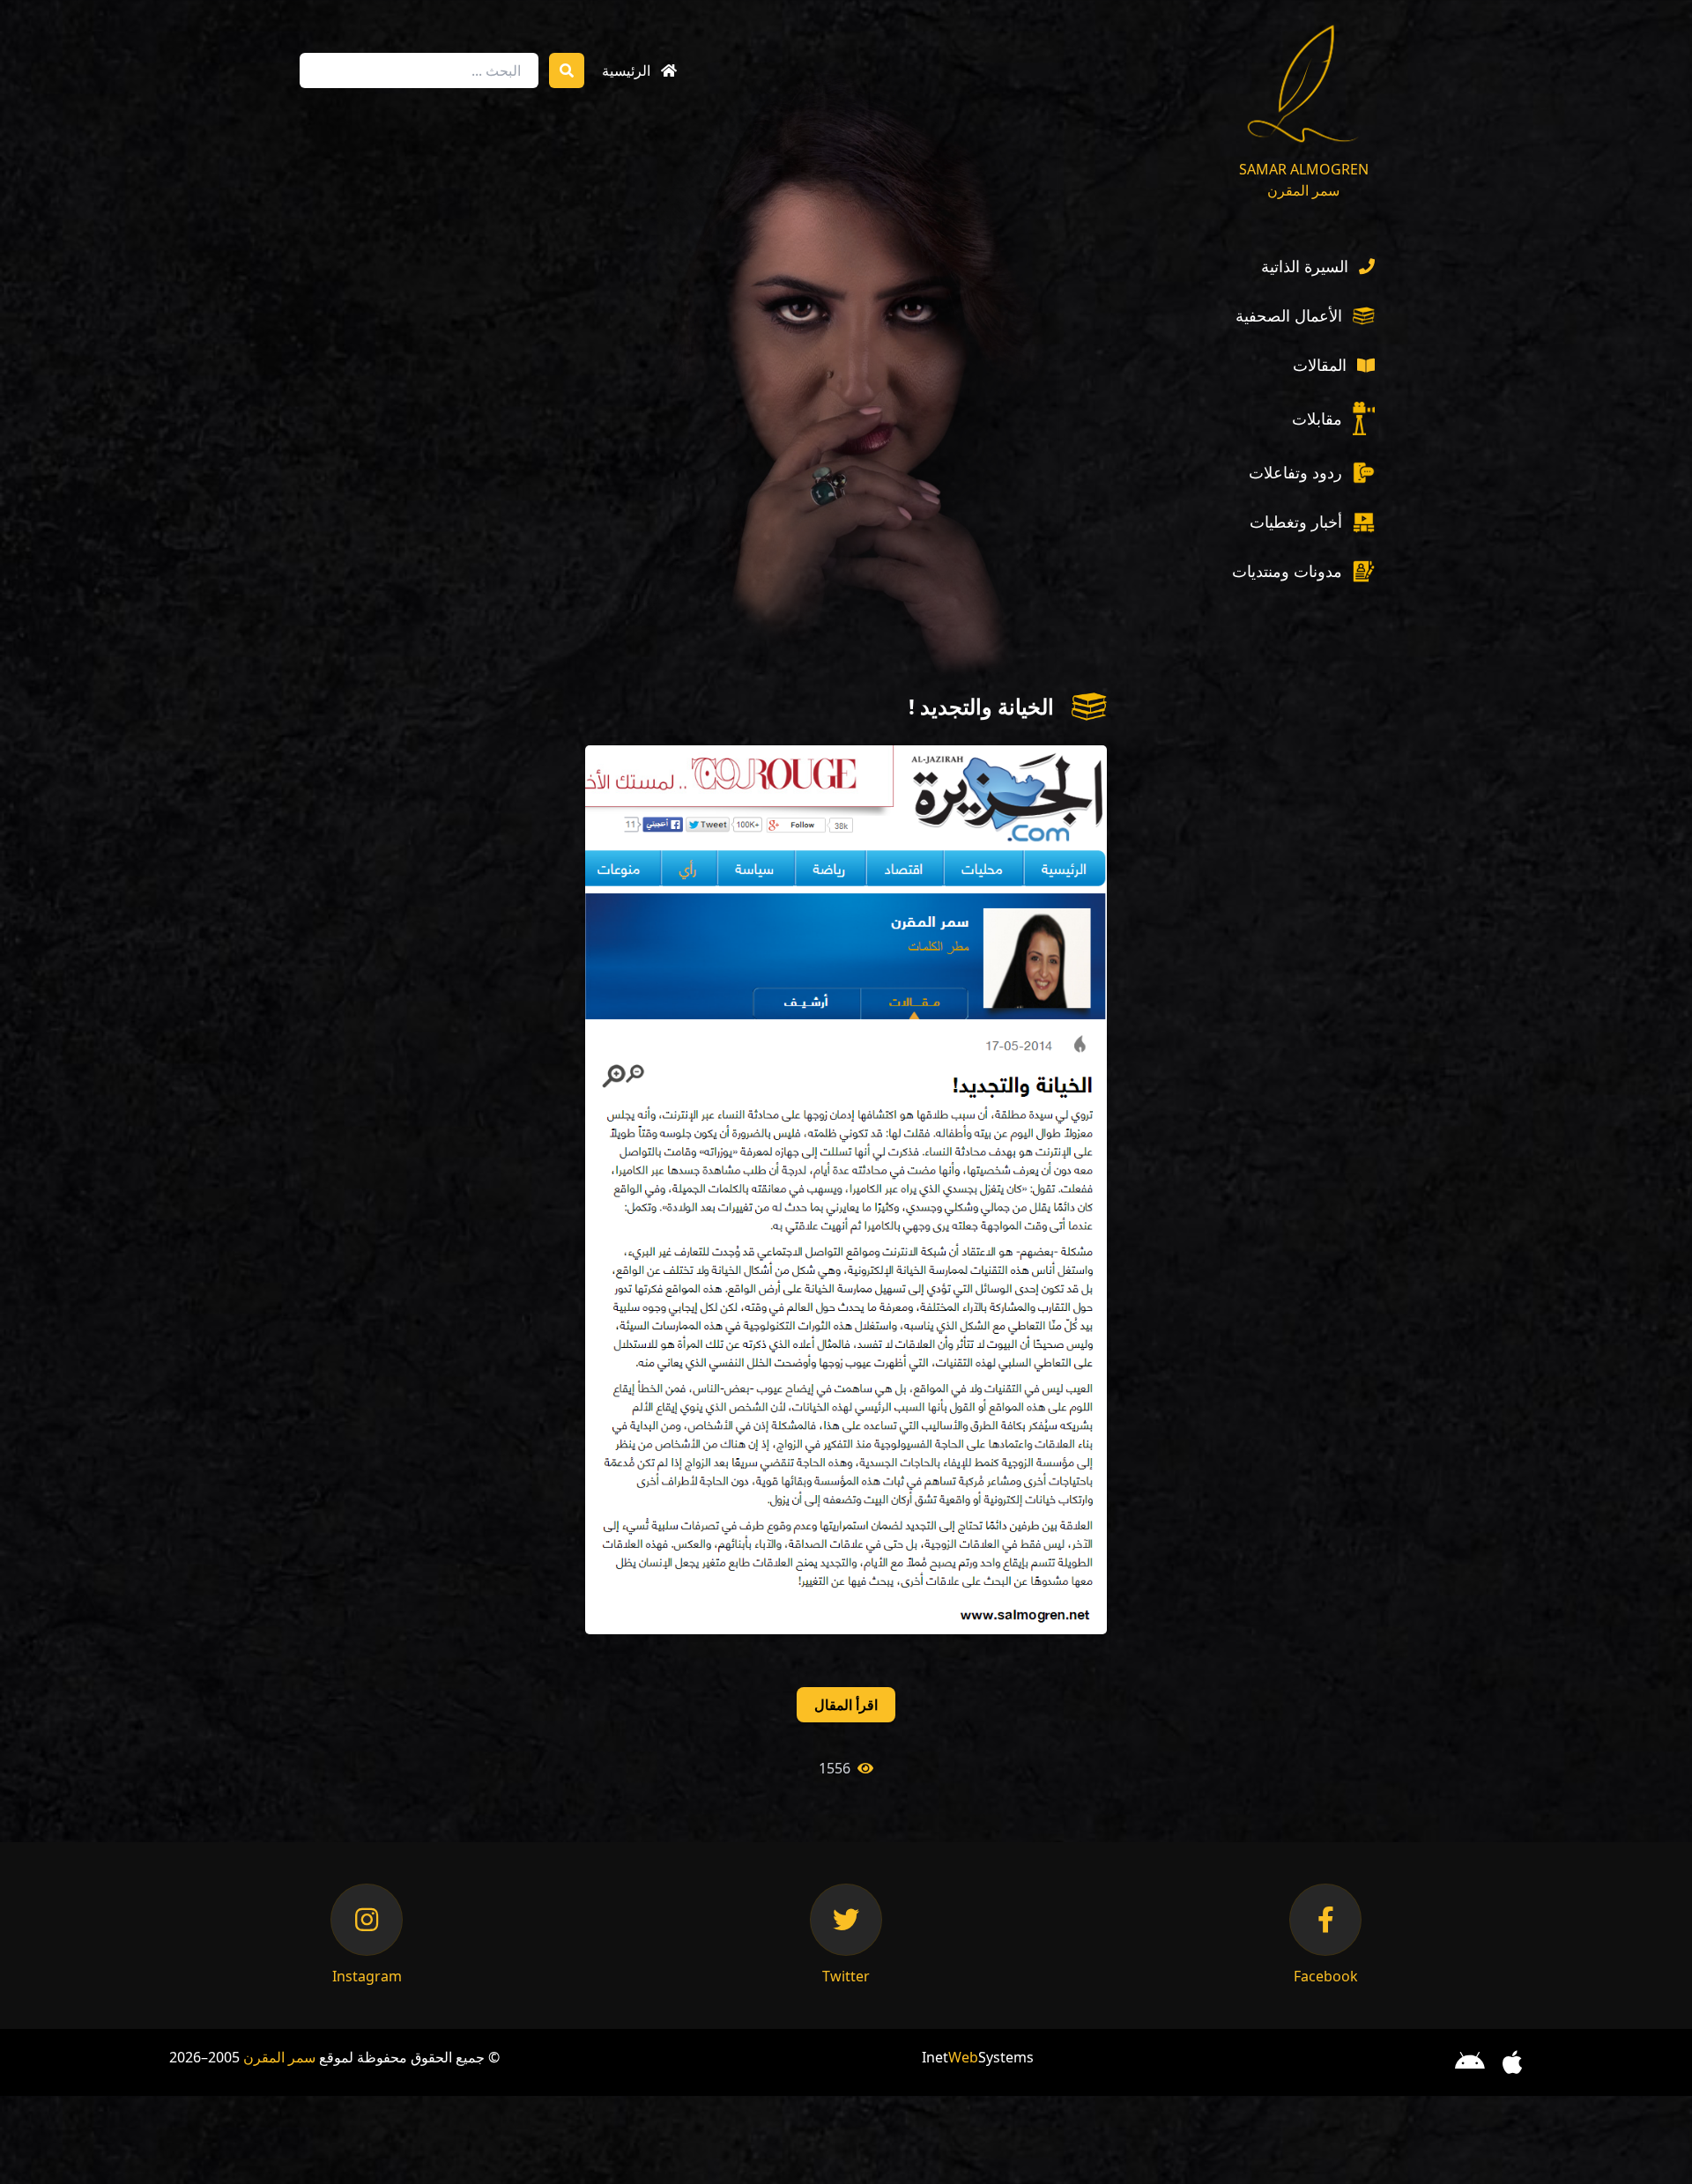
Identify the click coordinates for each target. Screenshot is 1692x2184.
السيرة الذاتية (1305, 266)
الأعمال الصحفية (1289, 315)
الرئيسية (626, 70)
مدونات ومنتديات (1287, 571)
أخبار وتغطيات (1296, 522)
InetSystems (978, 2057)
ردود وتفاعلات (1295, 472)
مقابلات (1317, 418)
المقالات (1320, 365)
